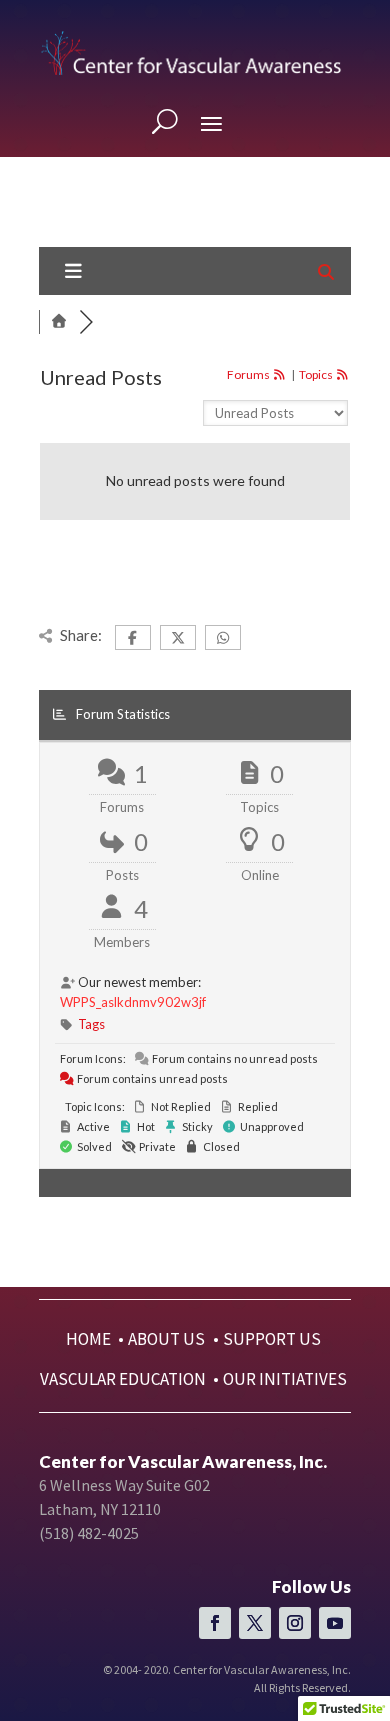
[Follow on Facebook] (215, 1623)
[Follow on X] (255, 1623)
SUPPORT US (272, 1339)
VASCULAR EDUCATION (123, 1379)
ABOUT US (166, 1339)
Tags (91, 1024)
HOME (88, 1339)
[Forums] (59, 321)
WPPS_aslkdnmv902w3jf (133, 1002)
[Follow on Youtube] (335, 1623)
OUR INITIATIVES (285, 1379)
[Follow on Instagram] (295, 1623)
